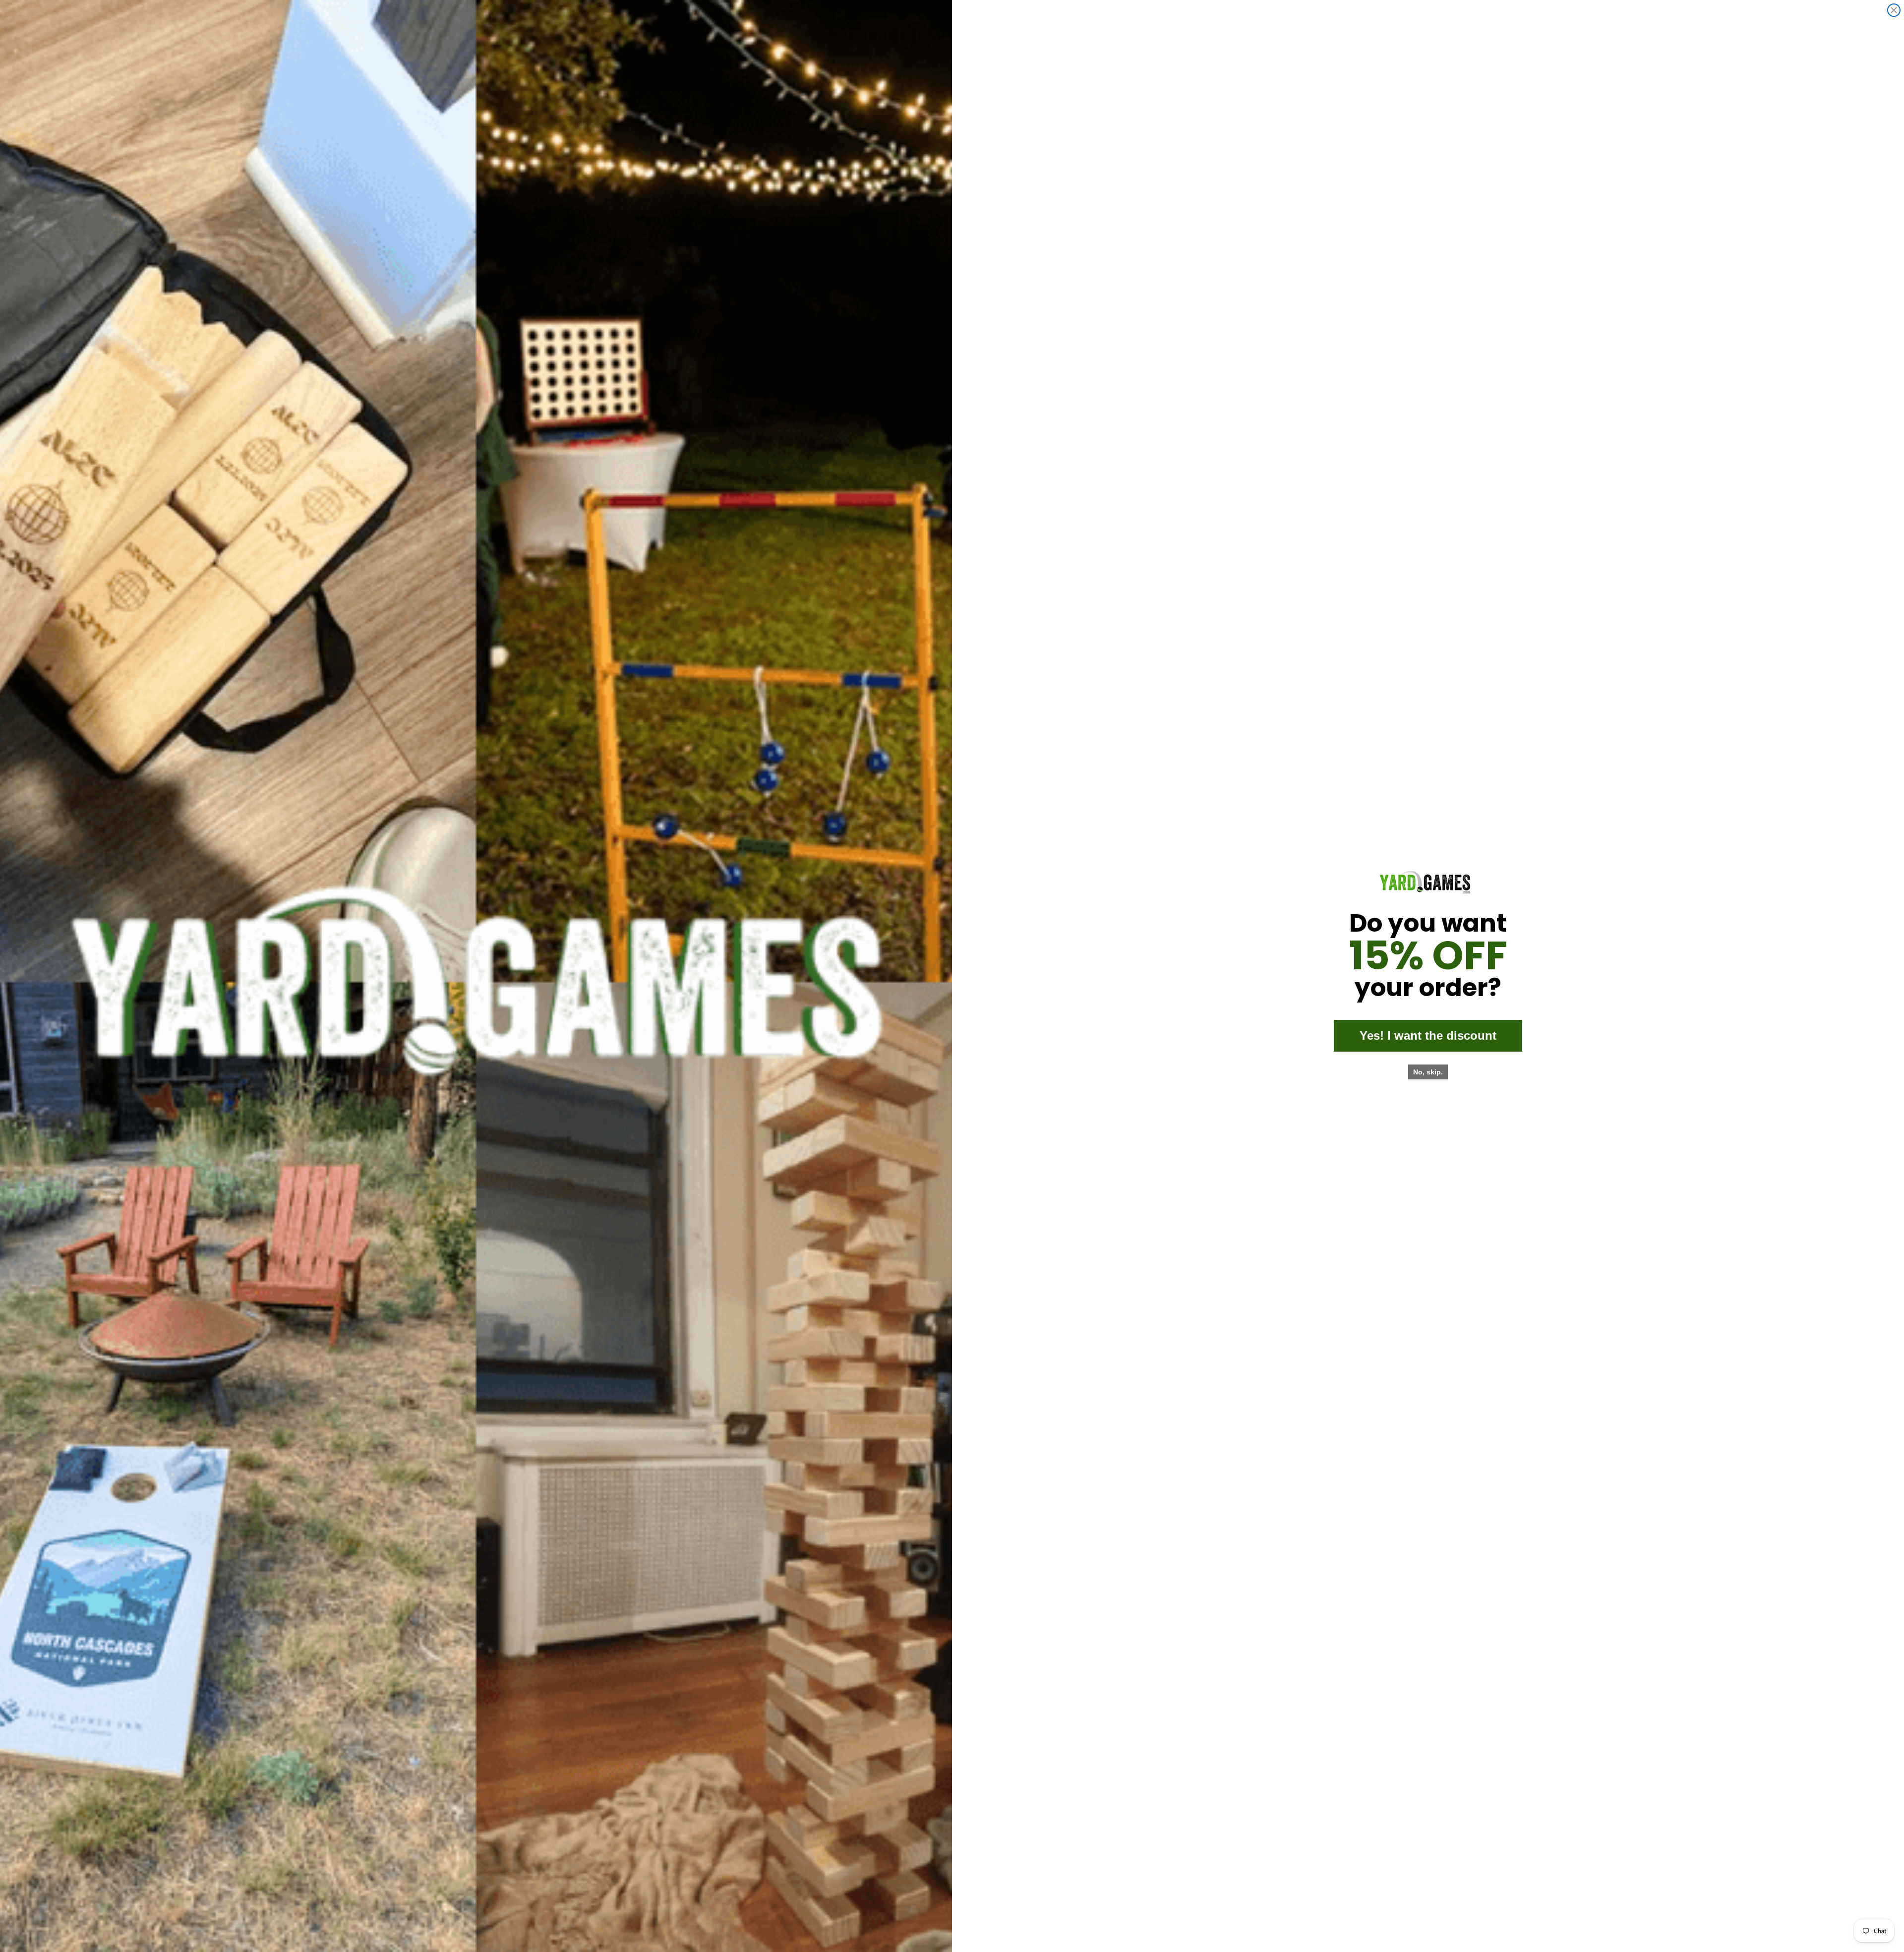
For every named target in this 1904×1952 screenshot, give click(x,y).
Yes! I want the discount (1428, 1035)
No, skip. (1428, 1072)
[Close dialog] (1894, 10)
